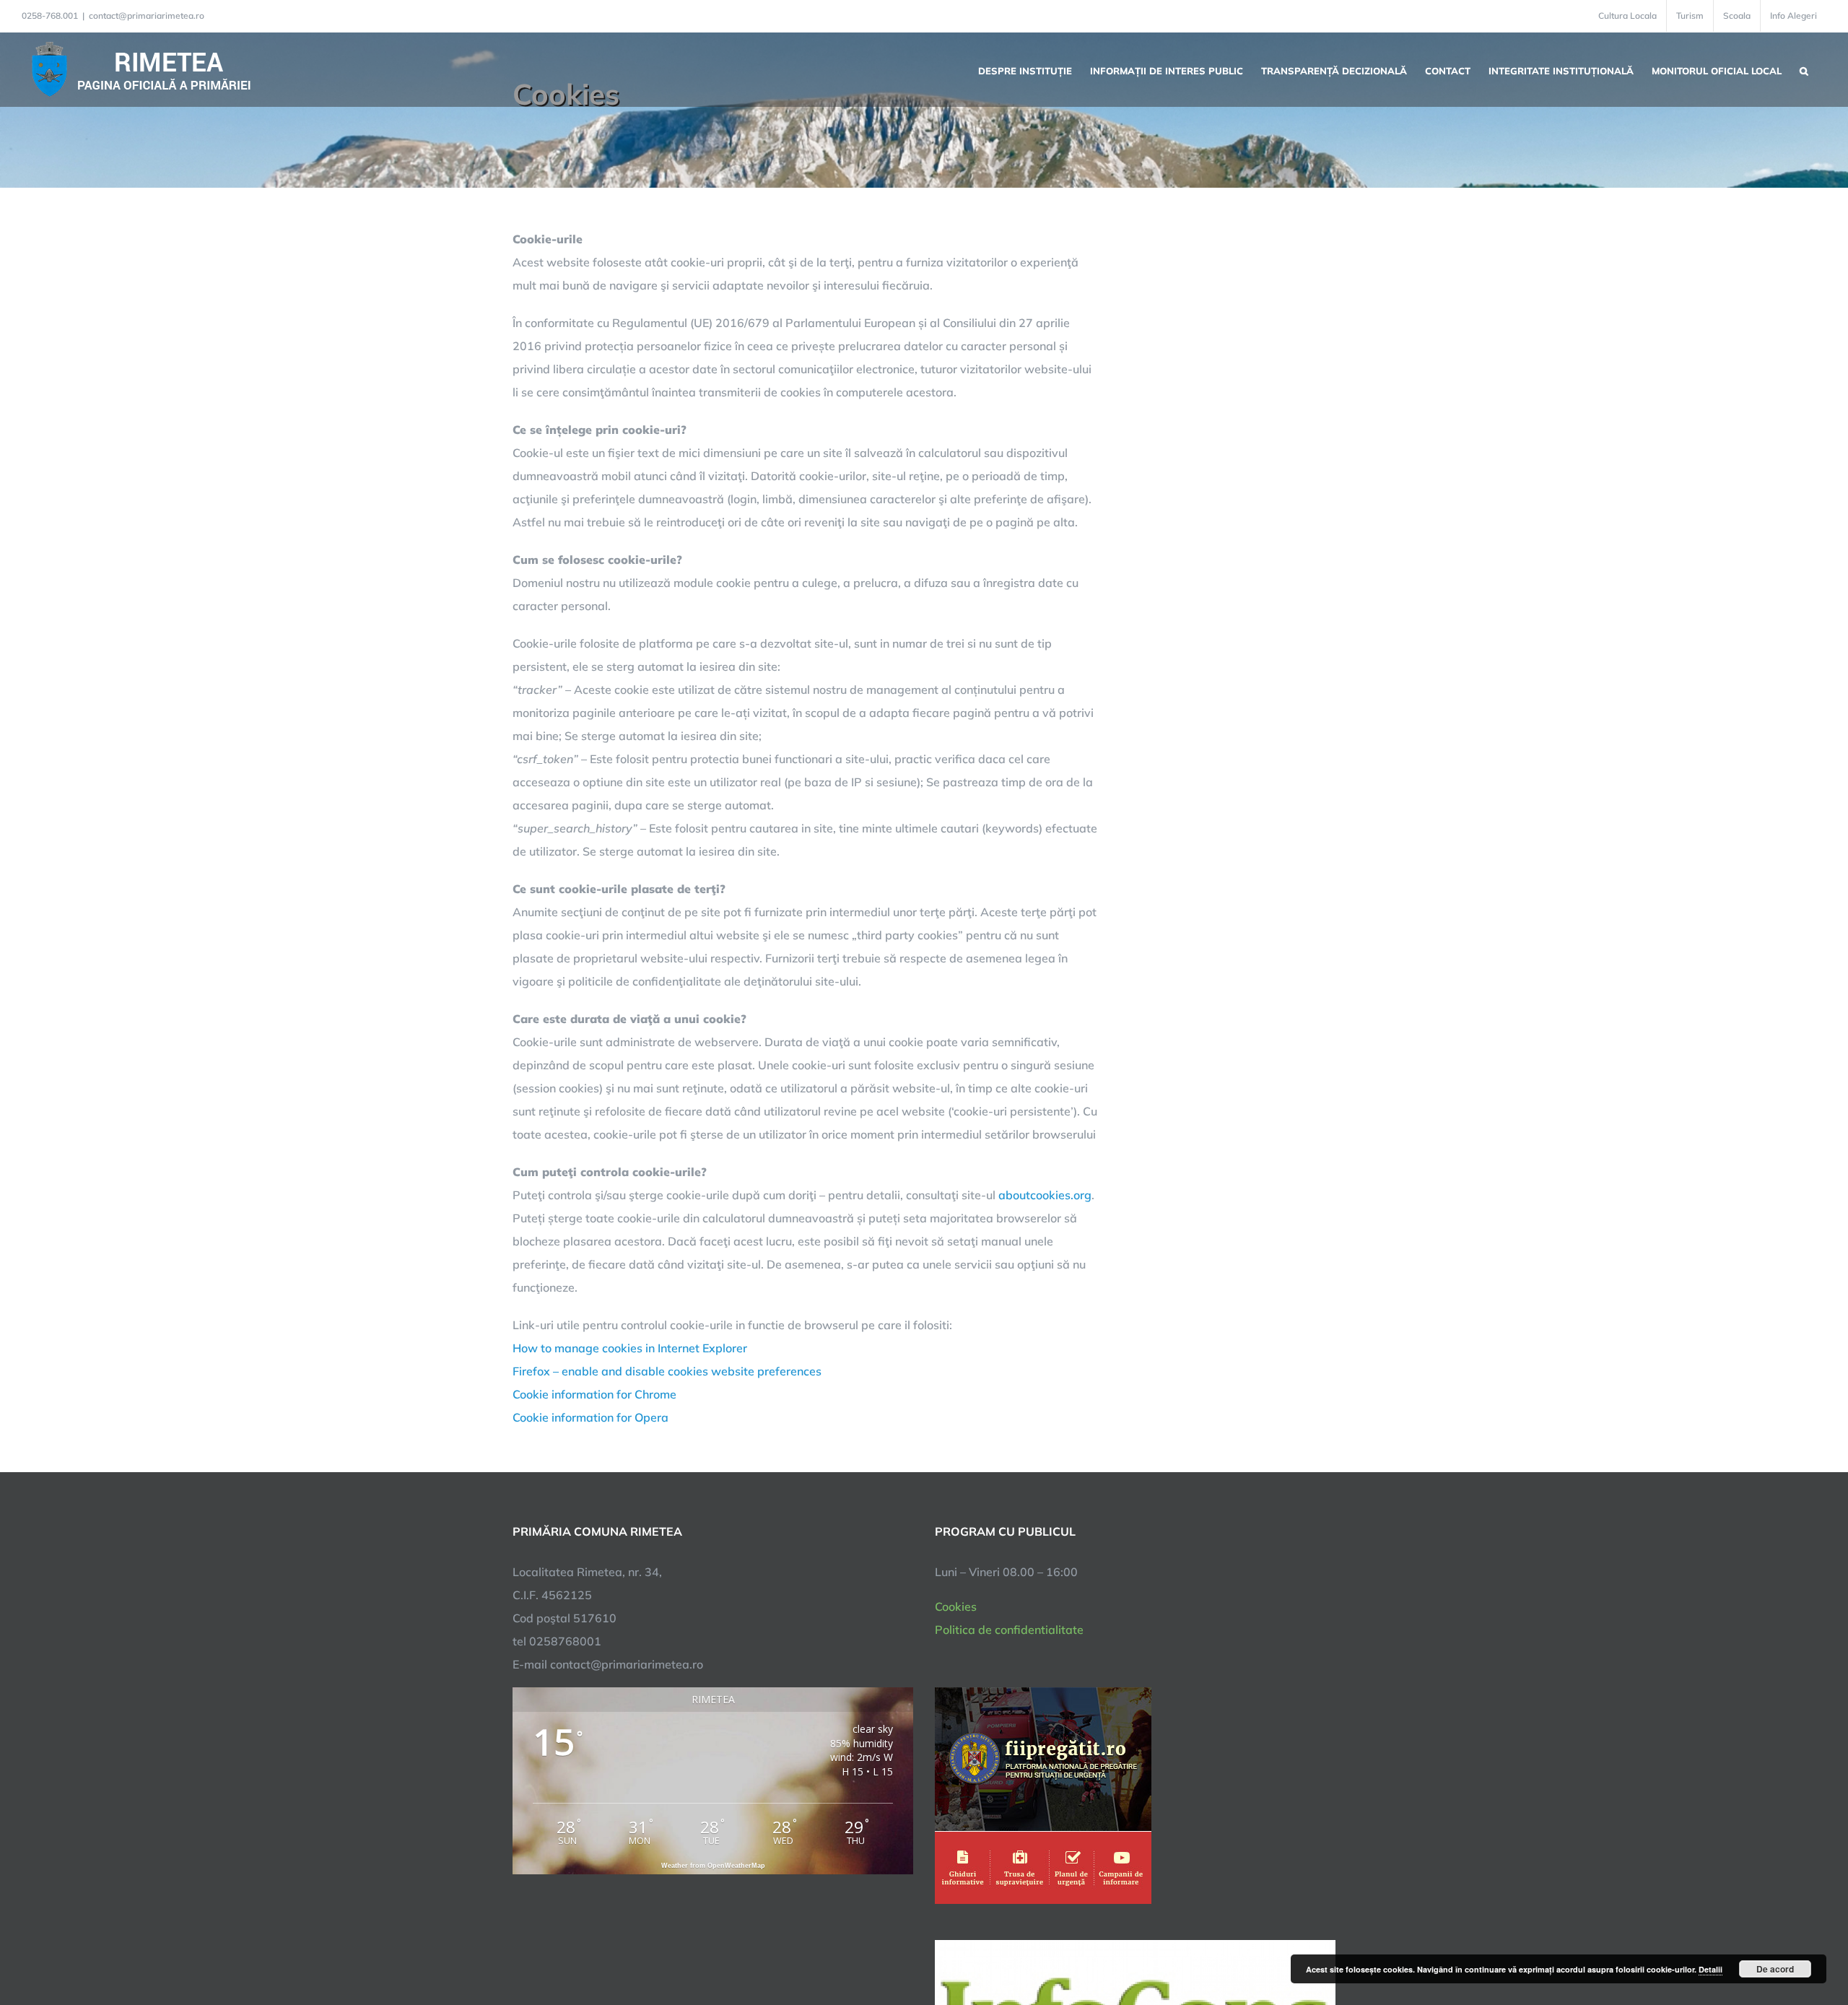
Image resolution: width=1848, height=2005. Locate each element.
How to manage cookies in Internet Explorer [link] (630, 1348)
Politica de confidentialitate (1009, 1630)
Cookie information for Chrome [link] (594, 1394)
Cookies (956, 1606)
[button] (1804, 69)
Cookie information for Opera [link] (590, 1417)
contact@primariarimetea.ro (147, 16)
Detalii (1710, 1969)
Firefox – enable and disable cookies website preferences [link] (667, 1371)
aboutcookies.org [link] (1045, 1195)
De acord (1775, 1969)
